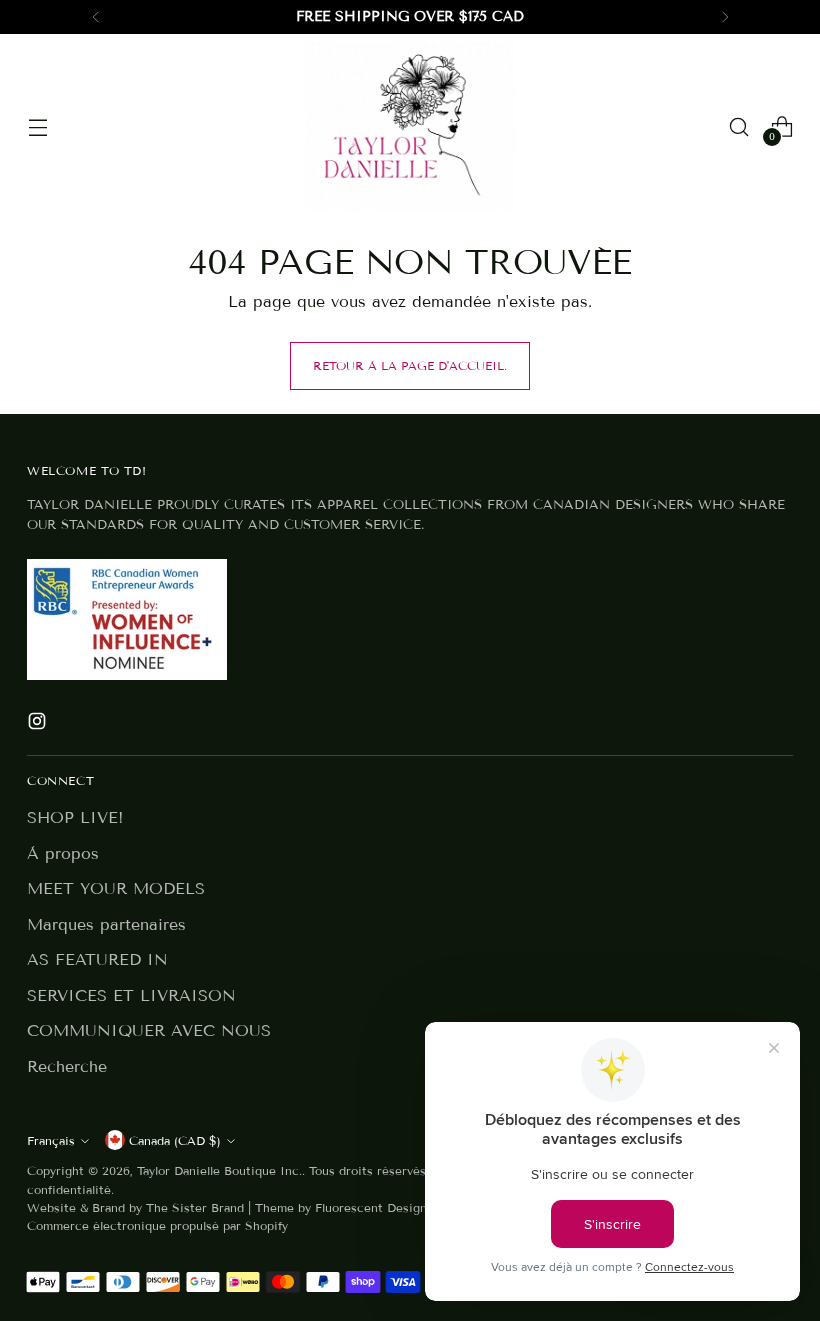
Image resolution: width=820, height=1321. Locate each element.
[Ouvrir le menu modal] (37, 126)
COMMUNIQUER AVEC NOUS (149, 1030)
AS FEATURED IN (97, 959)
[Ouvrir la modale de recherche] (739, 126)
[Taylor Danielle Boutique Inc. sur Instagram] (39, 724)
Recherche (67, 1066)
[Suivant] (725, 17)
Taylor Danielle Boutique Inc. (219, 1170)
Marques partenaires (106, 924)
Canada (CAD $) (175, 1140)
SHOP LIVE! (75, 817)
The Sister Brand (195, 1207)
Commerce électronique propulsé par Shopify (157, 1225)
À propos (63, 853)
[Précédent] (96, 17)
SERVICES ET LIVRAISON (131, 995)
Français (51, 1140)
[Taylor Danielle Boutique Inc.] (410, 126)
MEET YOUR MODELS (116, 888)
